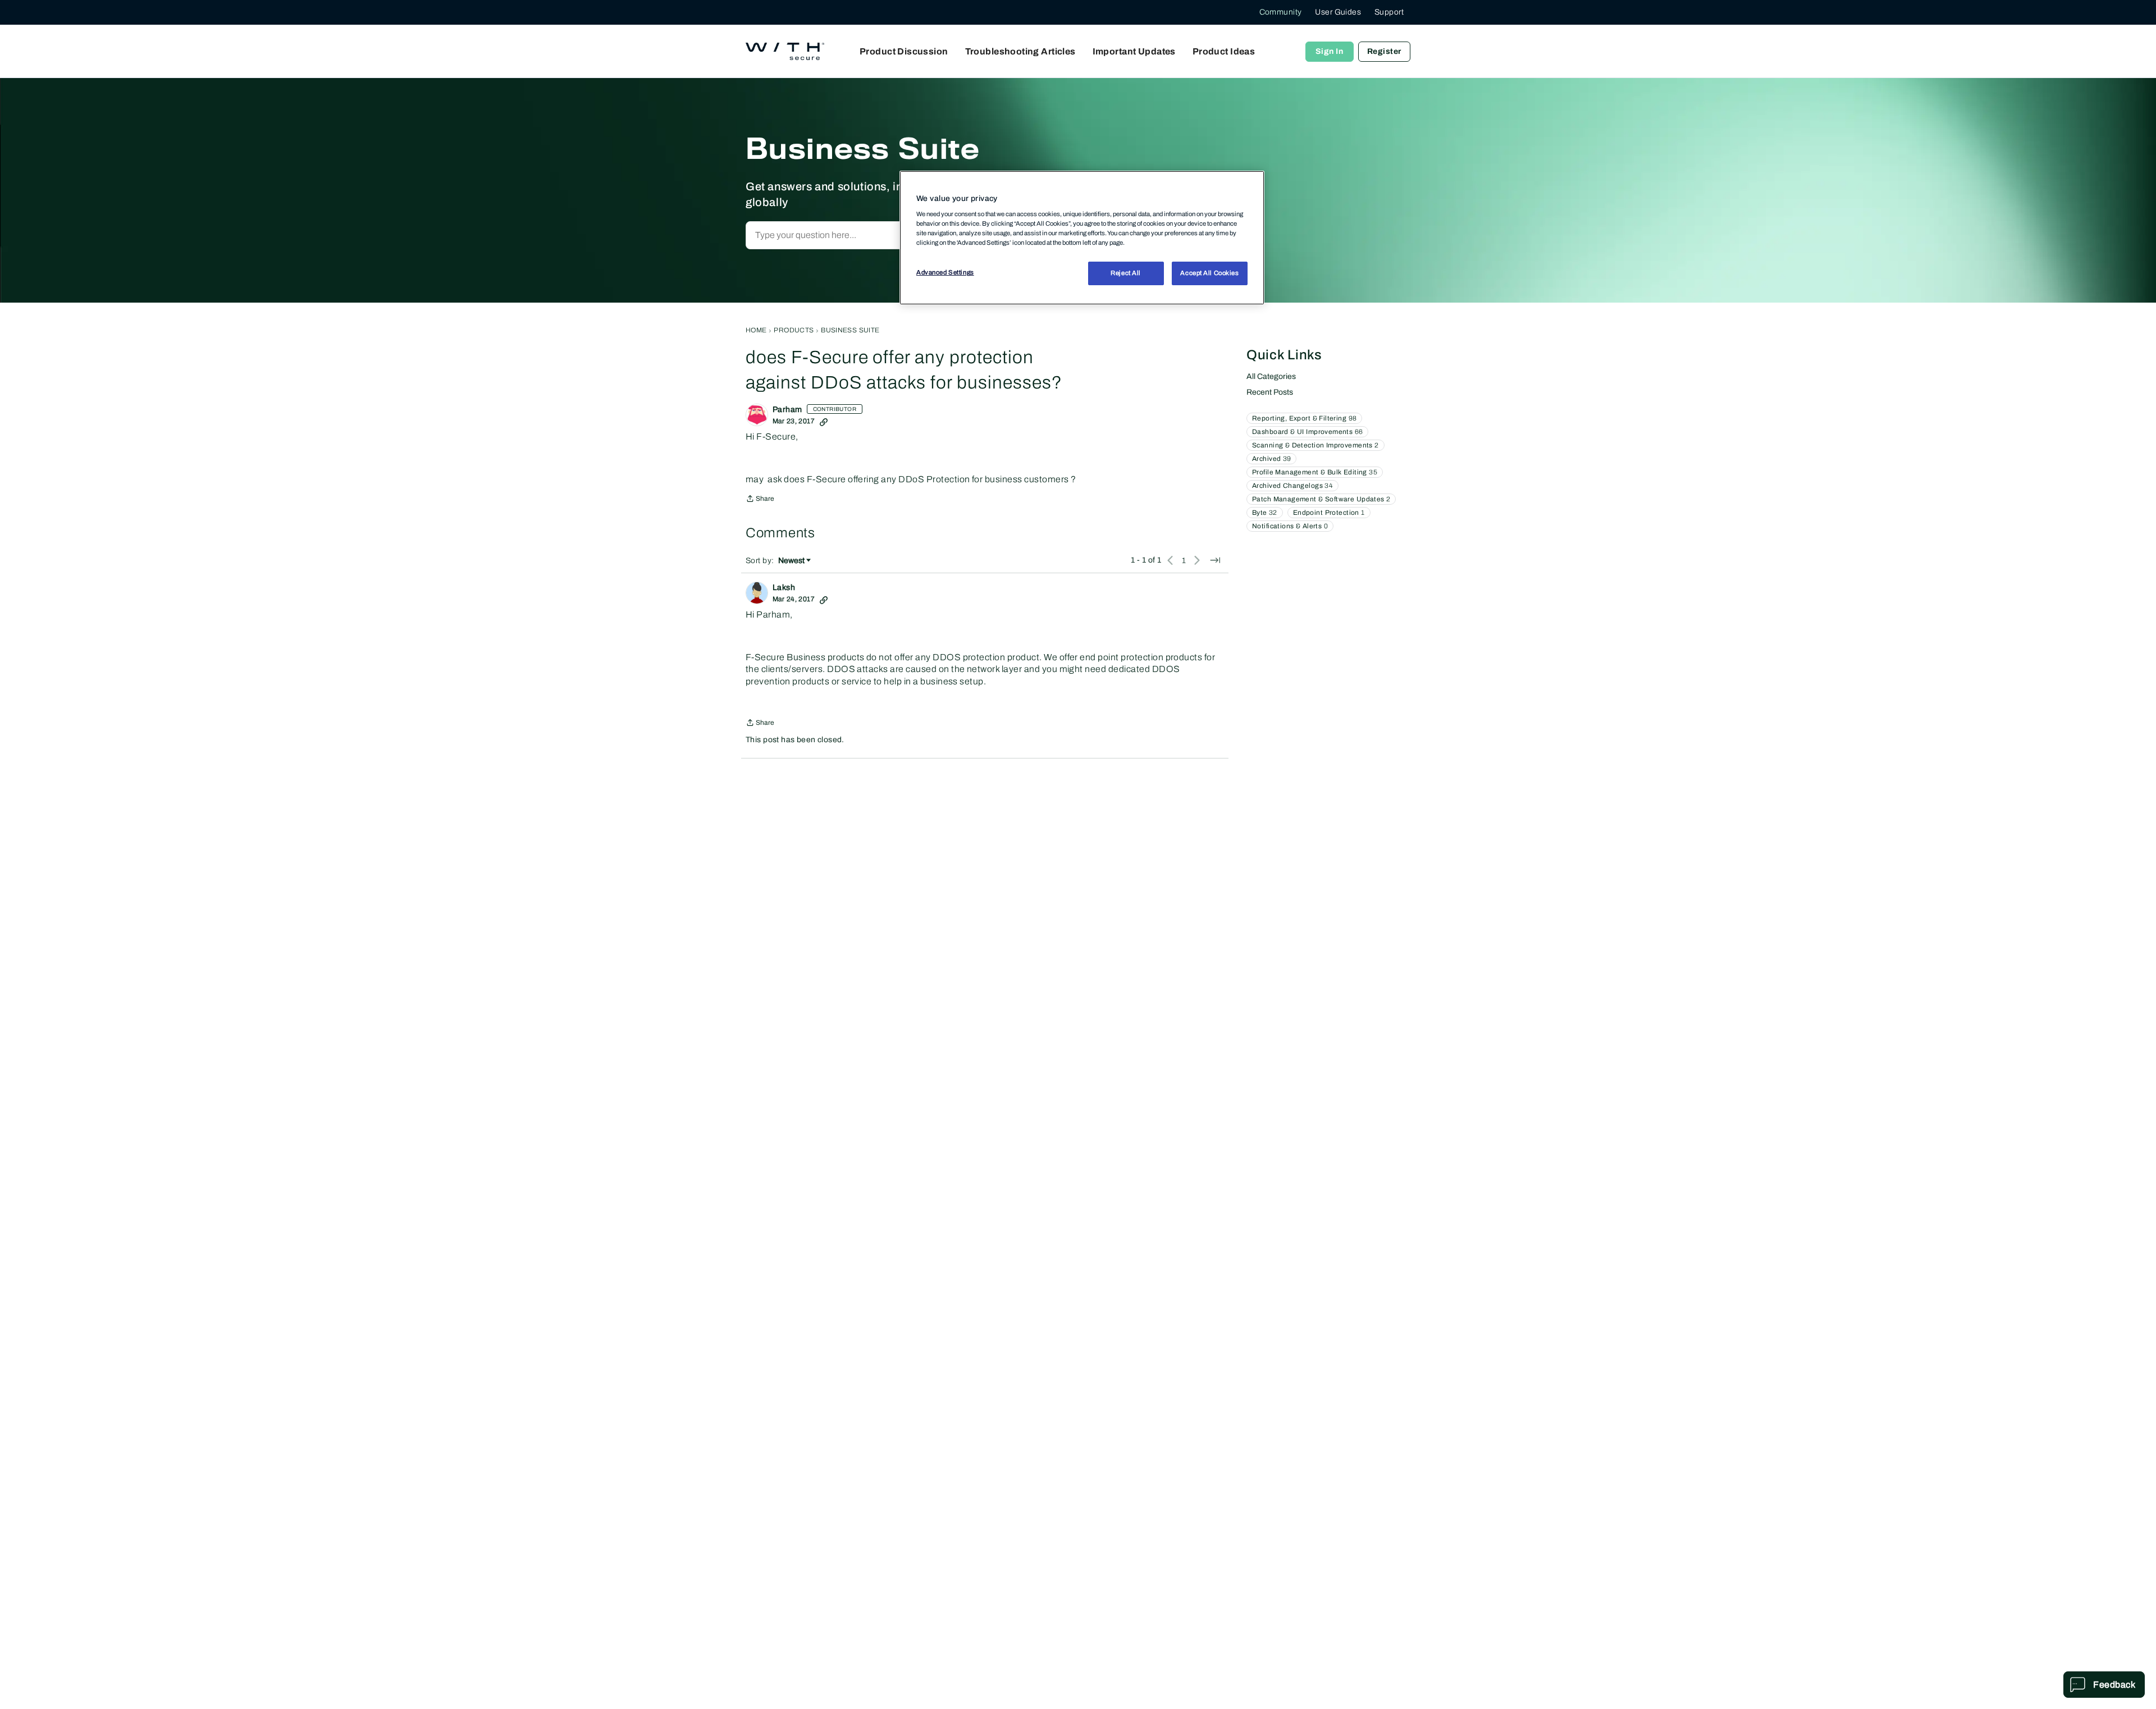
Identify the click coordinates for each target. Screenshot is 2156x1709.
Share (760, 500)
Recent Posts (1270, 392)
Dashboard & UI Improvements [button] (1307, 432)
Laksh (784, 588)
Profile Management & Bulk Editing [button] (1315, 472)
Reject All (1126, 273)
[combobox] (867, 235)
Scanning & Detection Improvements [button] (1315, 445)
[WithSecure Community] (785, 52)
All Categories (1271, 376)
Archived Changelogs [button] (1292, 486)
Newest (791, 561)
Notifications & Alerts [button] (1290, 526)
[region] (1082, 237)
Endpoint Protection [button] (1329, 513)
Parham (787, 410)
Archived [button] (1271, 459)
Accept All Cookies (1209, 273)
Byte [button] (1265, 513)
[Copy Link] (824, 421)
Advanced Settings (945, 273)
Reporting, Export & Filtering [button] (1304, 418)
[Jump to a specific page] (1215, 560)
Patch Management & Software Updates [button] (1321, 499)
